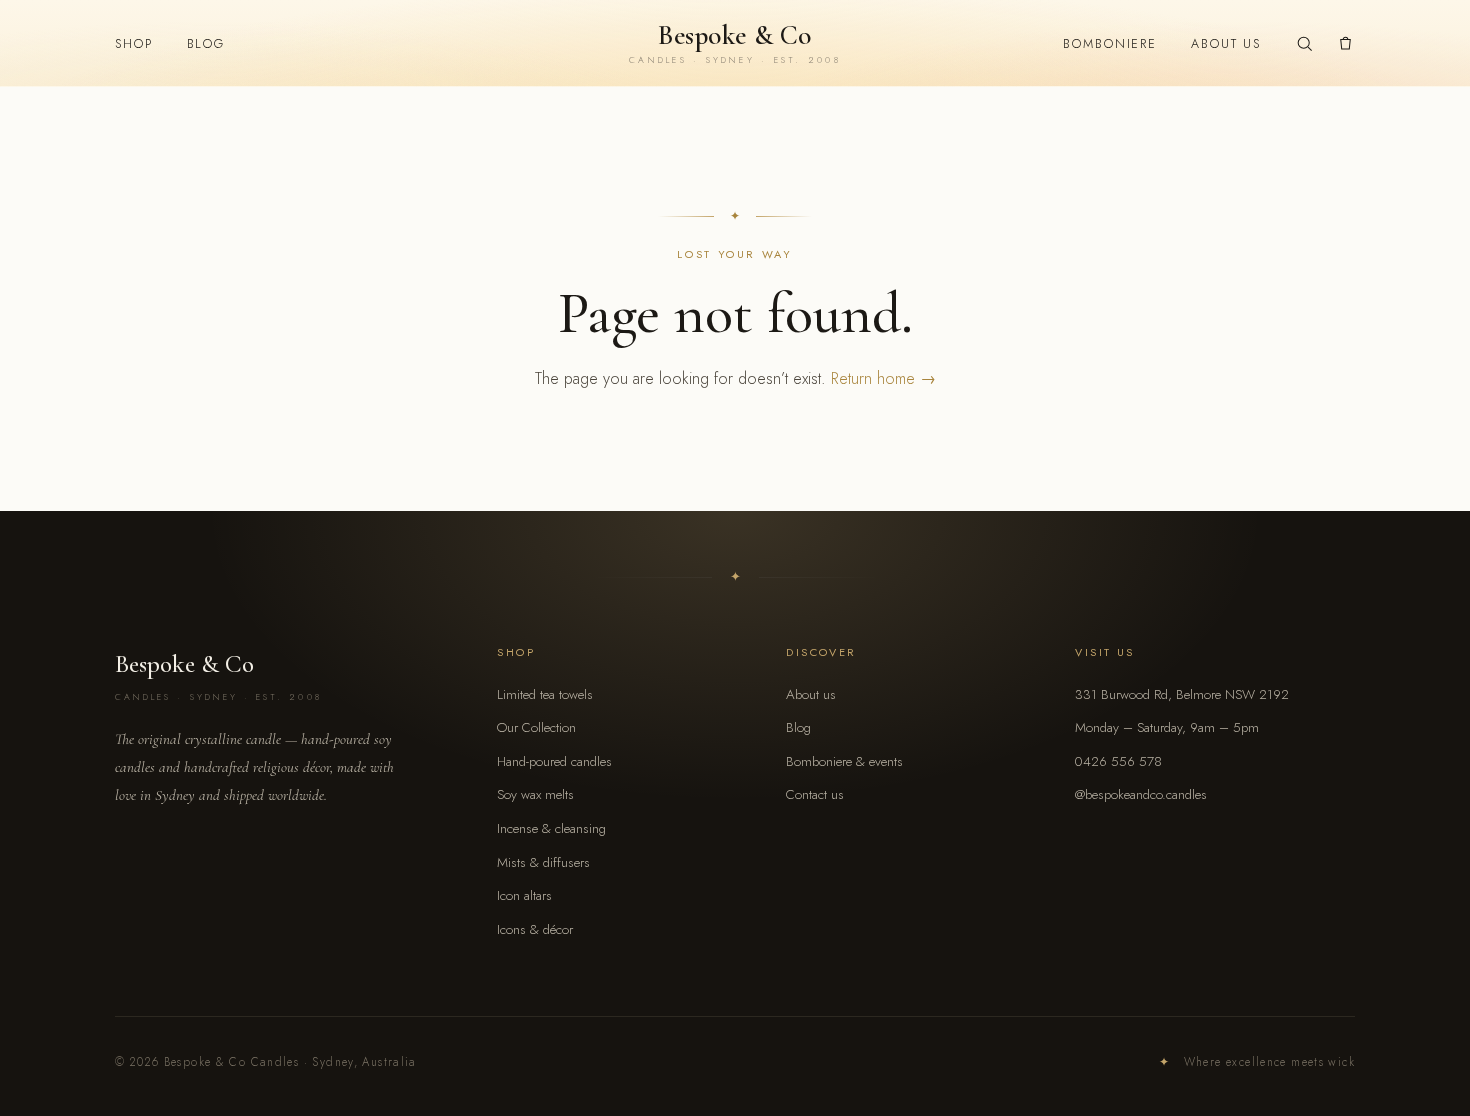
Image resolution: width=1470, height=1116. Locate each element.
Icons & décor (535, 929)
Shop (134, 44)
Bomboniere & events (844, 761)
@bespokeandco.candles (1141, 794)
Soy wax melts (535, 794)
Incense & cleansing (551, 828)
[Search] (1304, 43)
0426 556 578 (1118, 761)
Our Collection (536, 727)
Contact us (815, 794)
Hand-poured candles (554, 761)
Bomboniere (1110, 44)
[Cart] (1345, 43)
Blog (206, 44)
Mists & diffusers (543, 862)
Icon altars (524, 895)
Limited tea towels (545, 694)
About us (1226, 44)
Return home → (883, 378)
